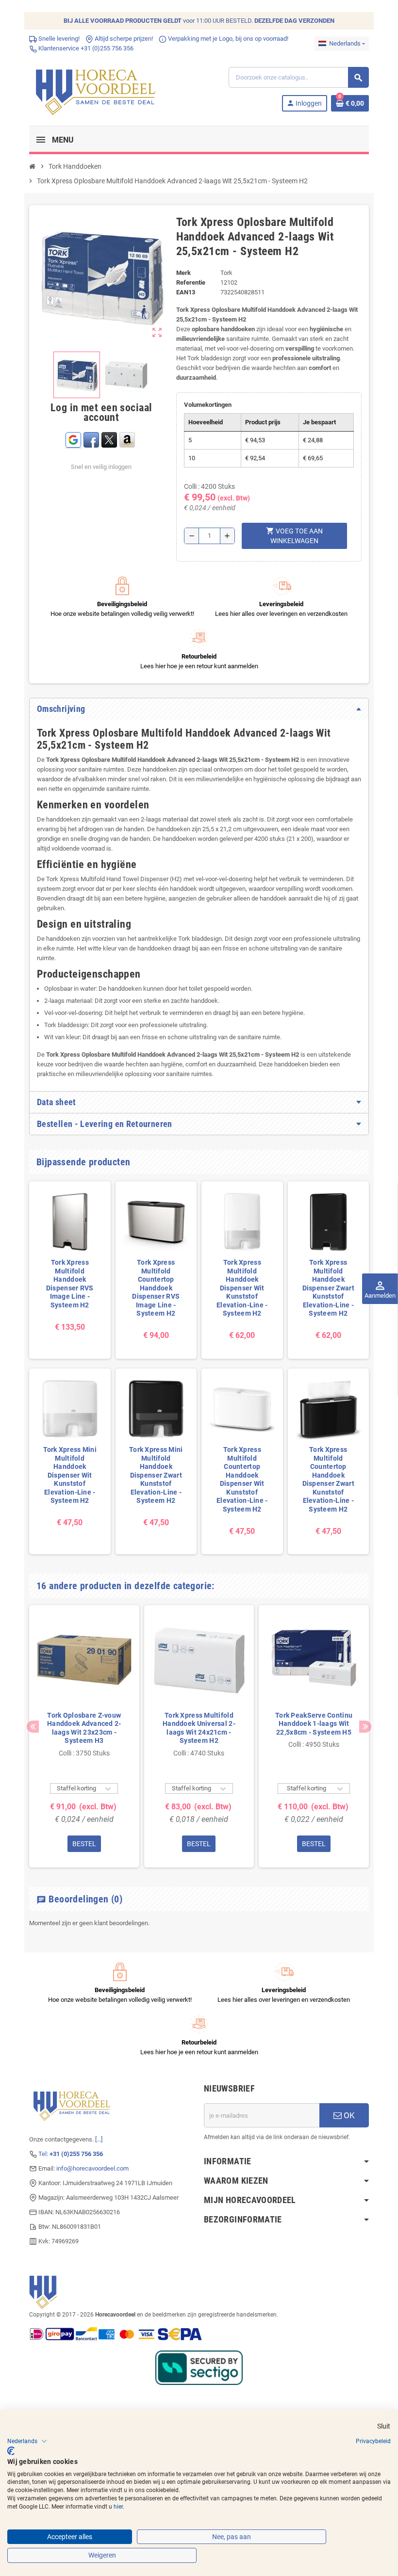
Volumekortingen (208, 405)
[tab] (199, 709)
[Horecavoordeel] (97, 89)
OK (348, 2115)
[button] (27, 2441)
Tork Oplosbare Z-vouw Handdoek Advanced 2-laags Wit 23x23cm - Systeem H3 (84, 1728)
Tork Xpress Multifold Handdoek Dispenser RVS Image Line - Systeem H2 (70, 1284)
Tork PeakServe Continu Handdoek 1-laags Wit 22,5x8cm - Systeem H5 (314, 1724)
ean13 (186, 292)
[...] (99, 2139)
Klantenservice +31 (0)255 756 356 (85, 48)
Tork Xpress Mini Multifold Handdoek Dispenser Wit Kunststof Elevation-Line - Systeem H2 (70, 1475)
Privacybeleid (373, 2441)
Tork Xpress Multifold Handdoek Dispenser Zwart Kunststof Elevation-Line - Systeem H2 (328, 1288)
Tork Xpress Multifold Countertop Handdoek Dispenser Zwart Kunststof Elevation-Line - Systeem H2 (328, 1479)
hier (118, 2507)
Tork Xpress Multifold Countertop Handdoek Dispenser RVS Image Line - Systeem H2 (156, 1288)
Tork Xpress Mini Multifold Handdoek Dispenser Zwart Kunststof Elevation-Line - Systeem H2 (156, 1475)
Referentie (191, 282)
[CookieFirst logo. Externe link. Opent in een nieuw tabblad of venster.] (11, 2451)
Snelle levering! (58, 39)
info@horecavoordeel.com (92, 2168)
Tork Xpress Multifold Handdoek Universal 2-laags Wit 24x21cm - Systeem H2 (199, 1728)
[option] (84, 1736)
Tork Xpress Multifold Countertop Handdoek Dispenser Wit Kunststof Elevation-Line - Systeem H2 (242, 1479)
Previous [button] (33, 1727)
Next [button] (365, 1727)
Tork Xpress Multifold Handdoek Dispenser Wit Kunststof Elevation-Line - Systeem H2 (242, 1288)
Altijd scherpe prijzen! (123, 39)
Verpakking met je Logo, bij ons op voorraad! (227, 39)
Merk (183, 273)
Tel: (71, 2154)
